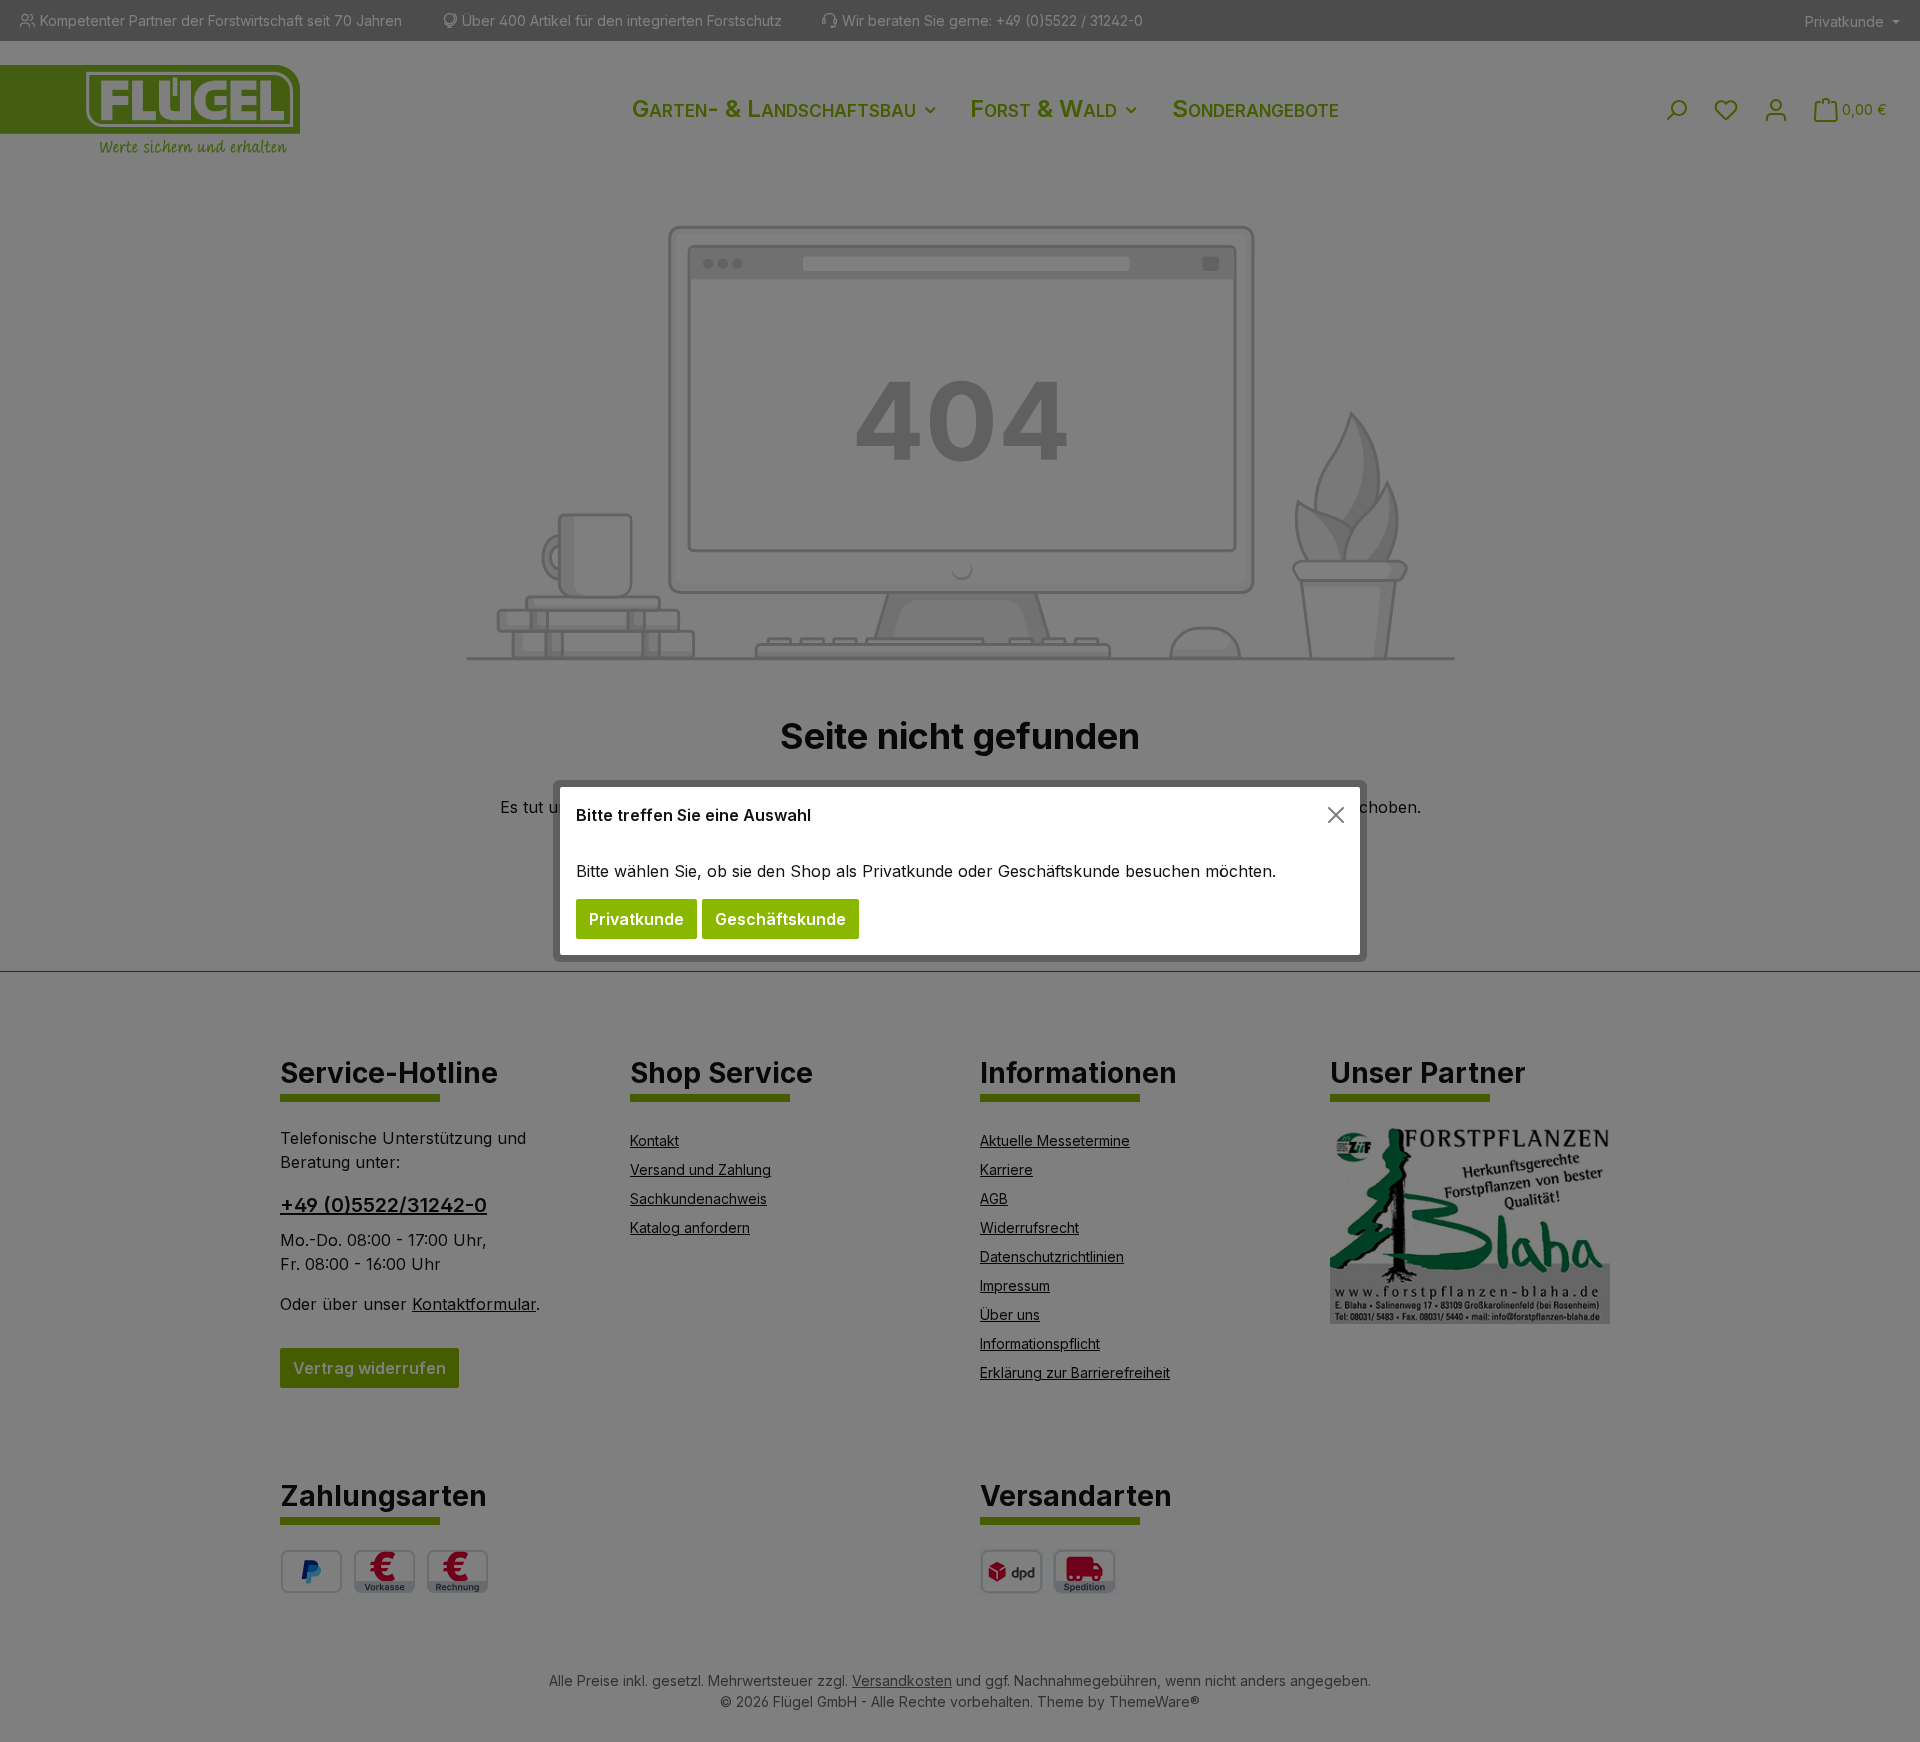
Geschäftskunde (780, 919)
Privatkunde (636, 919)
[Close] (1336, 815)
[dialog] (960, 871)
